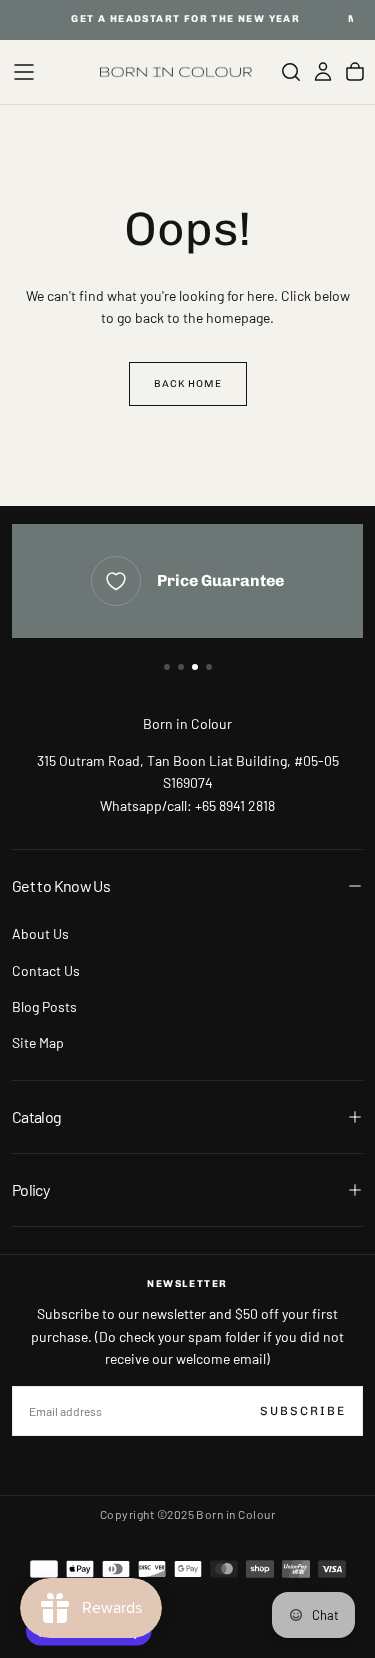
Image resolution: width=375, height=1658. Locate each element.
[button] (24, 72)
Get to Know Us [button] (61, 885)
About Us (40, 933)
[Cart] (355, 72)
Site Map (38, 1042)
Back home (188, 384)
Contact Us (46, 970)
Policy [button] (30, 1189)
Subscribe (303, 1411)
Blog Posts (44, 1006)
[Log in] (323, 72)
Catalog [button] (37, 1116)
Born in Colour (187, 723)
